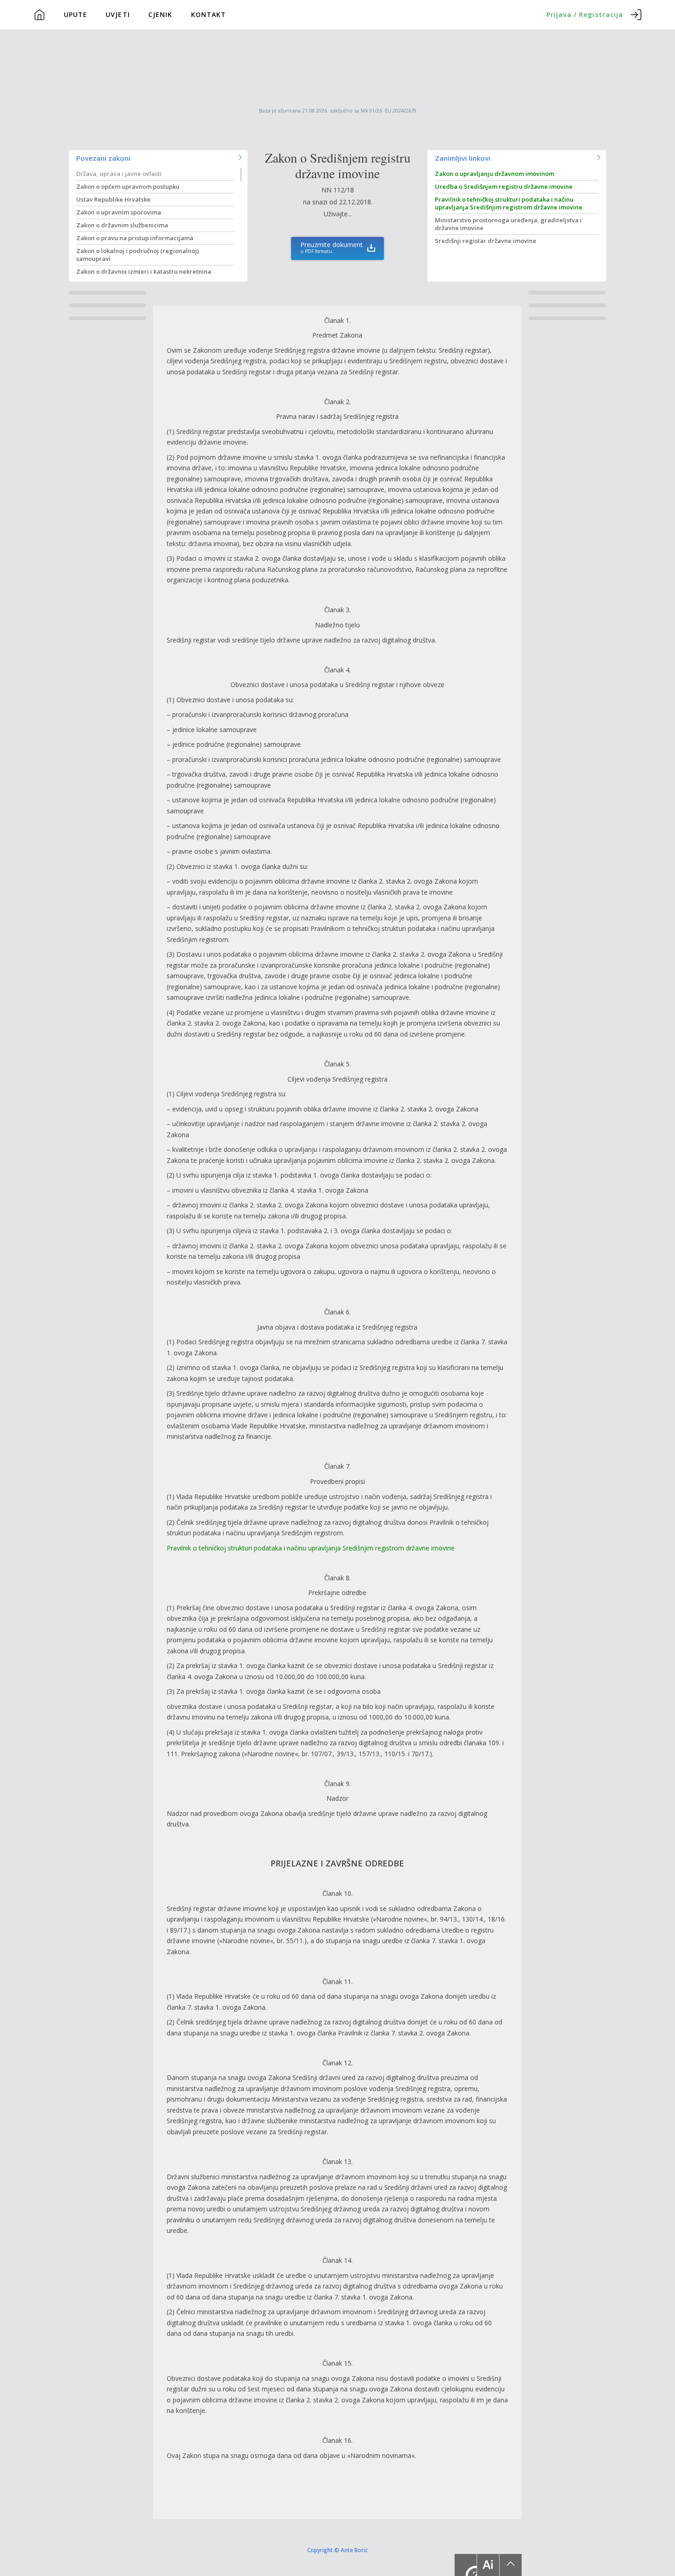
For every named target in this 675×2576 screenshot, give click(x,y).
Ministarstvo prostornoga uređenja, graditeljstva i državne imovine (508, 224)
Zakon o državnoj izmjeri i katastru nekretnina (144, 271)
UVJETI (118, 14)
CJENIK (160, 14)
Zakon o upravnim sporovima (119, 212)
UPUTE (76, 14)
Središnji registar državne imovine (486, 241)
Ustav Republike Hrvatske (113, 199)
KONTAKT (209, 14)
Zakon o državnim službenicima (122, 225)
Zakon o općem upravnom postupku (128, 186)
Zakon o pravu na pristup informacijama (135, 238)
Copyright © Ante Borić (337, 2550)
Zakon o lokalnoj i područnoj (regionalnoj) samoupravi (138, 255)
